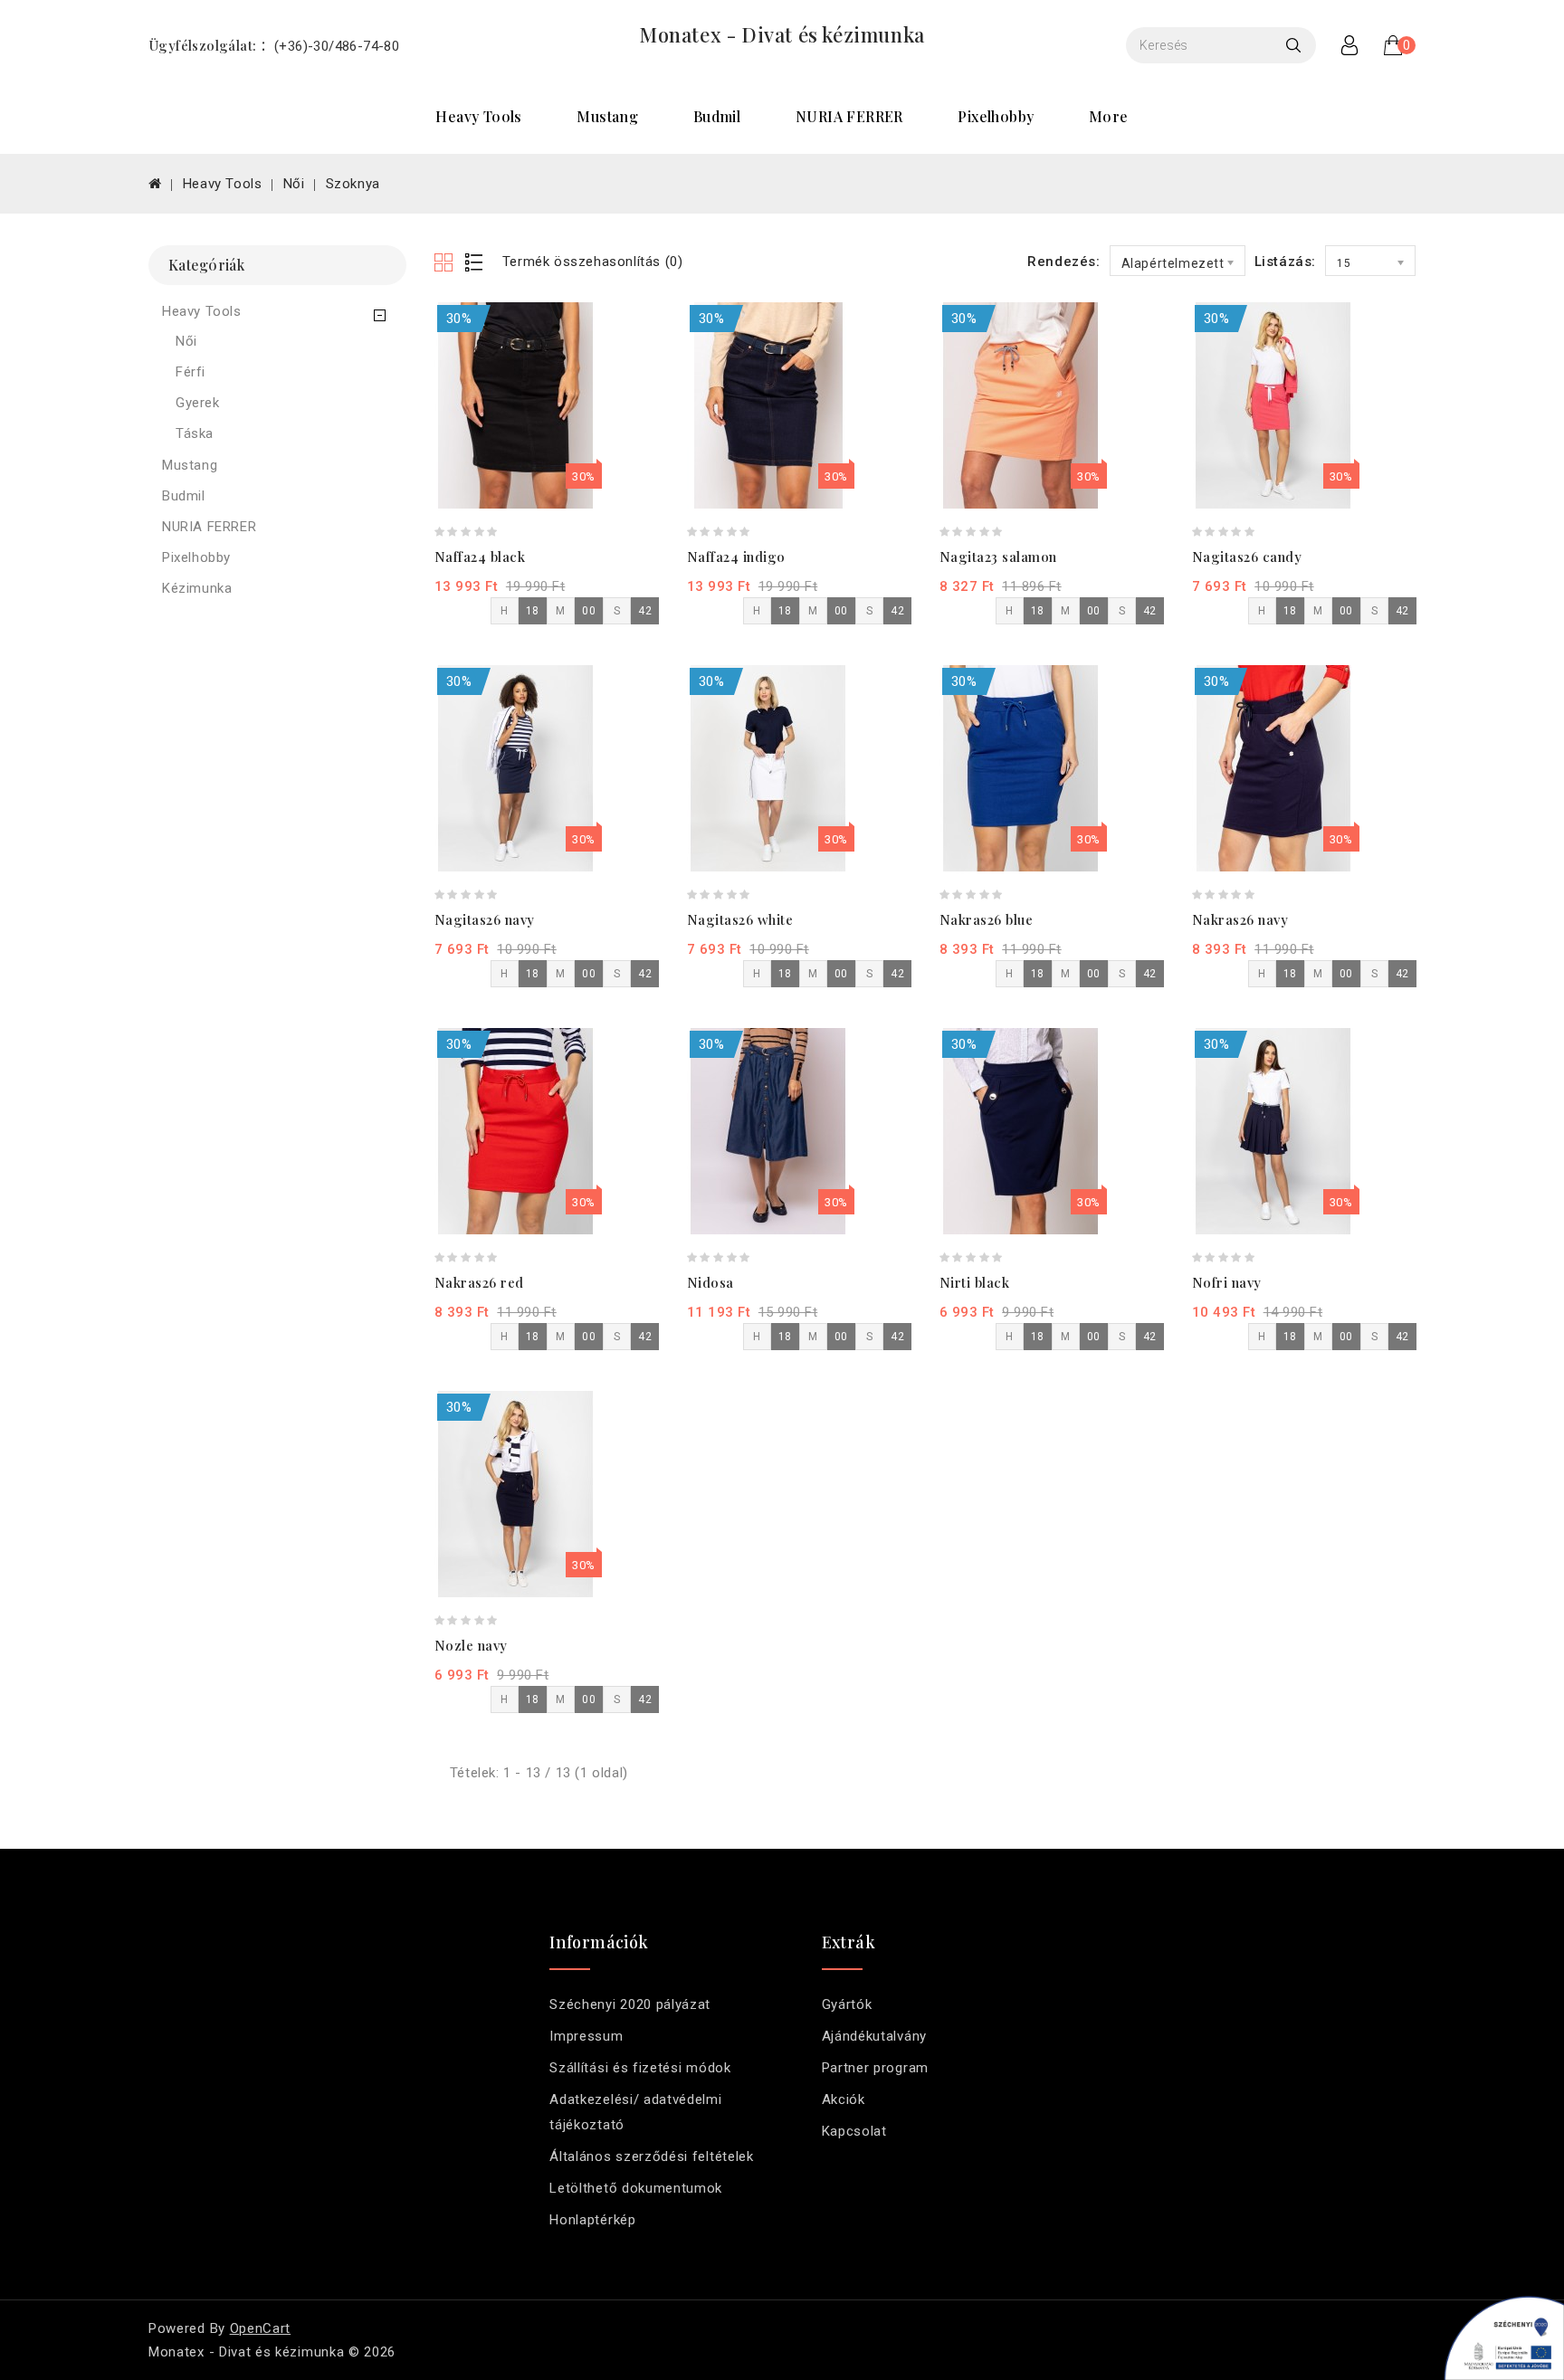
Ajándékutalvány (874, 2036)
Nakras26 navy (1240, 919)
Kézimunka (197, 588)
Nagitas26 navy (485, 919)
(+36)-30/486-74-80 (337, 46)
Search (1298, 45)
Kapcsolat (854, 2131)
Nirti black (975, 1282)
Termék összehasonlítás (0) (593, 262)
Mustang (607, 116)
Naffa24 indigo (736, 557)
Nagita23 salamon (998, 557)
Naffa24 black (480, 557)
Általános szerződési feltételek (651, 2156)
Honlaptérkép (592, 2220)
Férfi (191, 372)
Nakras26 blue (987, 919)
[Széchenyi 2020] (1498, 2335)
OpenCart (261, 2328)
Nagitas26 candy (1247, 557)
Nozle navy (471, 1645)
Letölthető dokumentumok (636, 2188)
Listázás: (1285, 262)
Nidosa (710, 1282)
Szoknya (353, 184)
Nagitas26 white (740, 919)
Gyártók (847, 2004)
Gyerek (198, 403)
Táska (195, 433)
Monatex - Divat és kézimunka (782, 34)
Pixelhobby (996, 116)
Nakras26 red (479, 1282)
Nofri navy (1227, 1282)
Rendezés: (1063, 262)
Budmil (717, 116)
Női (294, 184)
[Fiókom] (1349, 45)
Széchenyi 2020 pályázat (630, 2004)
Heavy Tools (478, 116)
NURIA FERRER (849, 116)
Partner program (875, 2068)
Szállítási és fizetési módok (640, 2068)
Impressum (586, 2036)
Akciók (844, 2099)
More (1109, 116)
